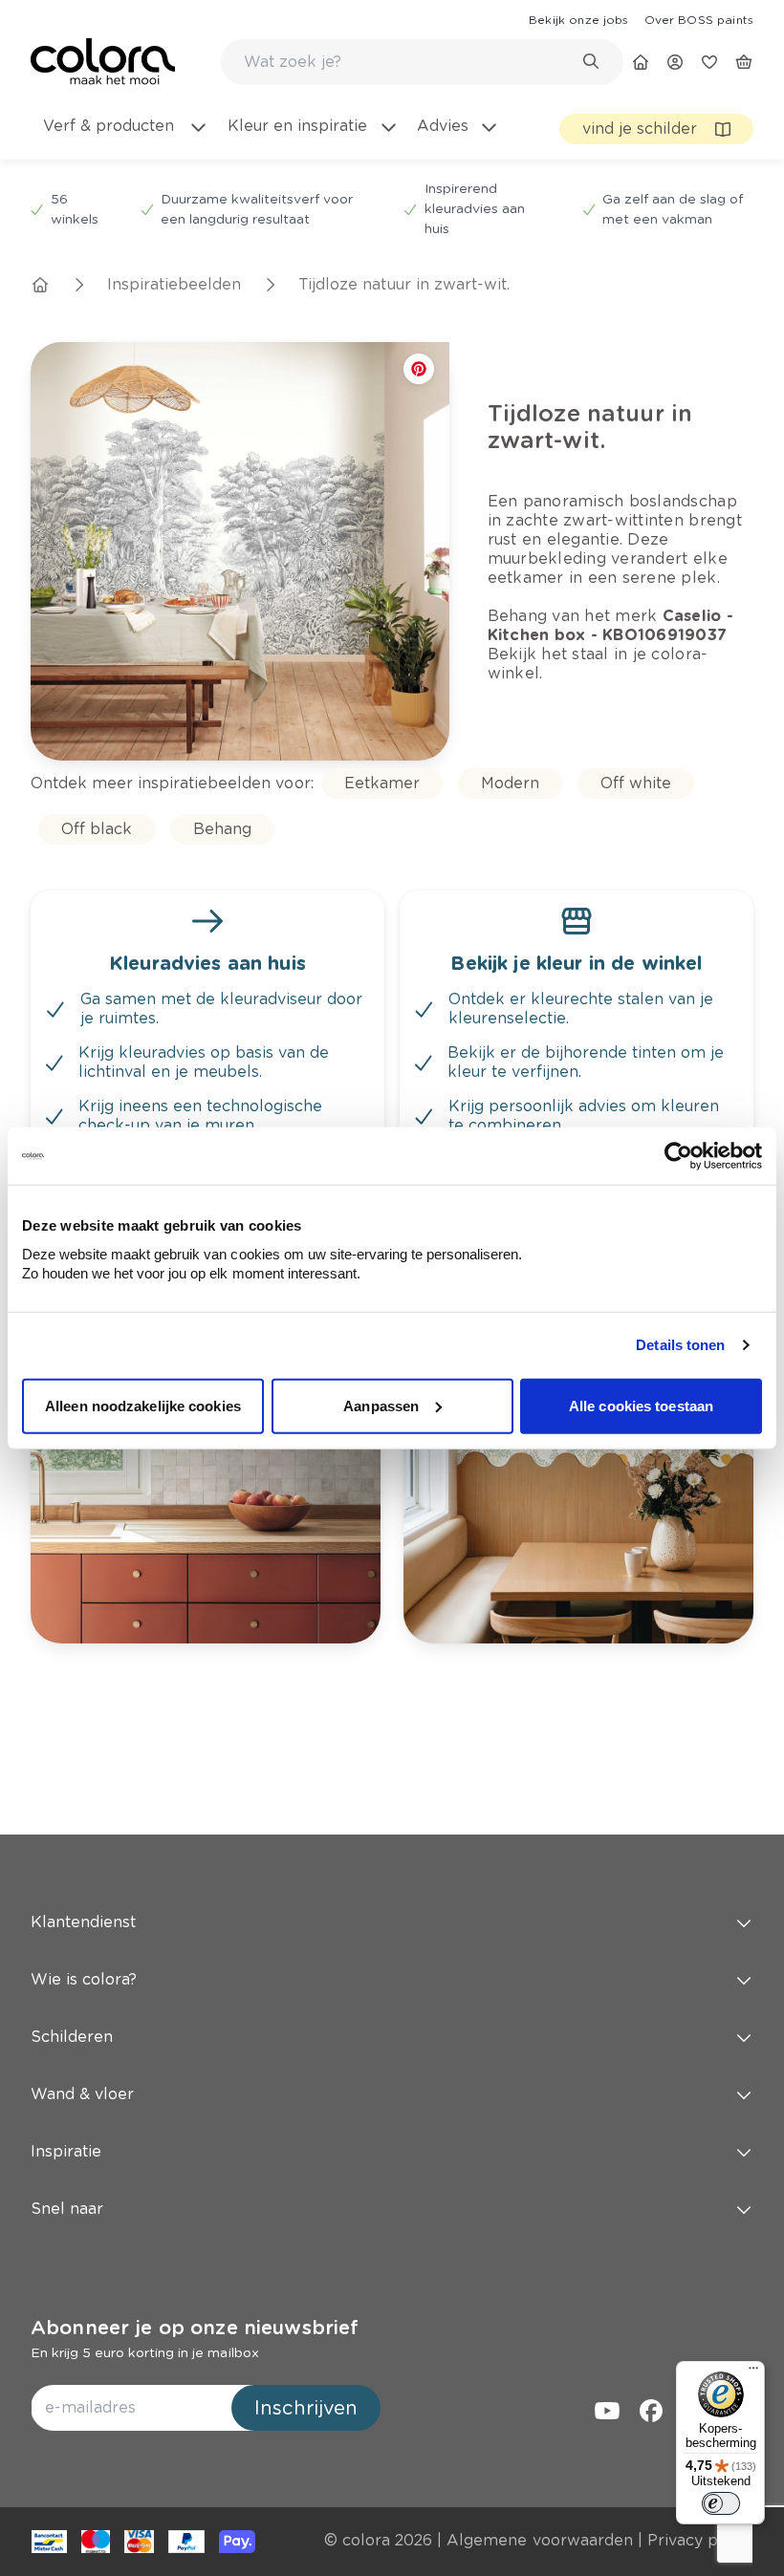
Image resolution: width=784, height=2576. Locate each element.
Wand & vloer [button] (82, 2094)
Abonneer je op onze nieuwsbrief (195, 2328)
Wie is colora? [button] (84, 1979)
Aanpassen (381, 1405)
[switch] (721, 2503)
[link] (578, 19)
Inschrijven (306, 2408)
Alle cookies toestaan (641, 1405)
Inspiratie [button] (66, 2151)
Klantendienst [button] (83, 1922)
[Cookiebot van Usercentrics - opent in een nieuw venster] (678, 1156)
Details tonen (680, 1345)
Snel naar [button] (67, 2209)
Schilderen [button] (72, 2037)
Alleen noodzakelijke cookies (143, 1405)
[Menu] (753, 2372)
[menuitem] (124, 138)
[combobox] (422, 62)
